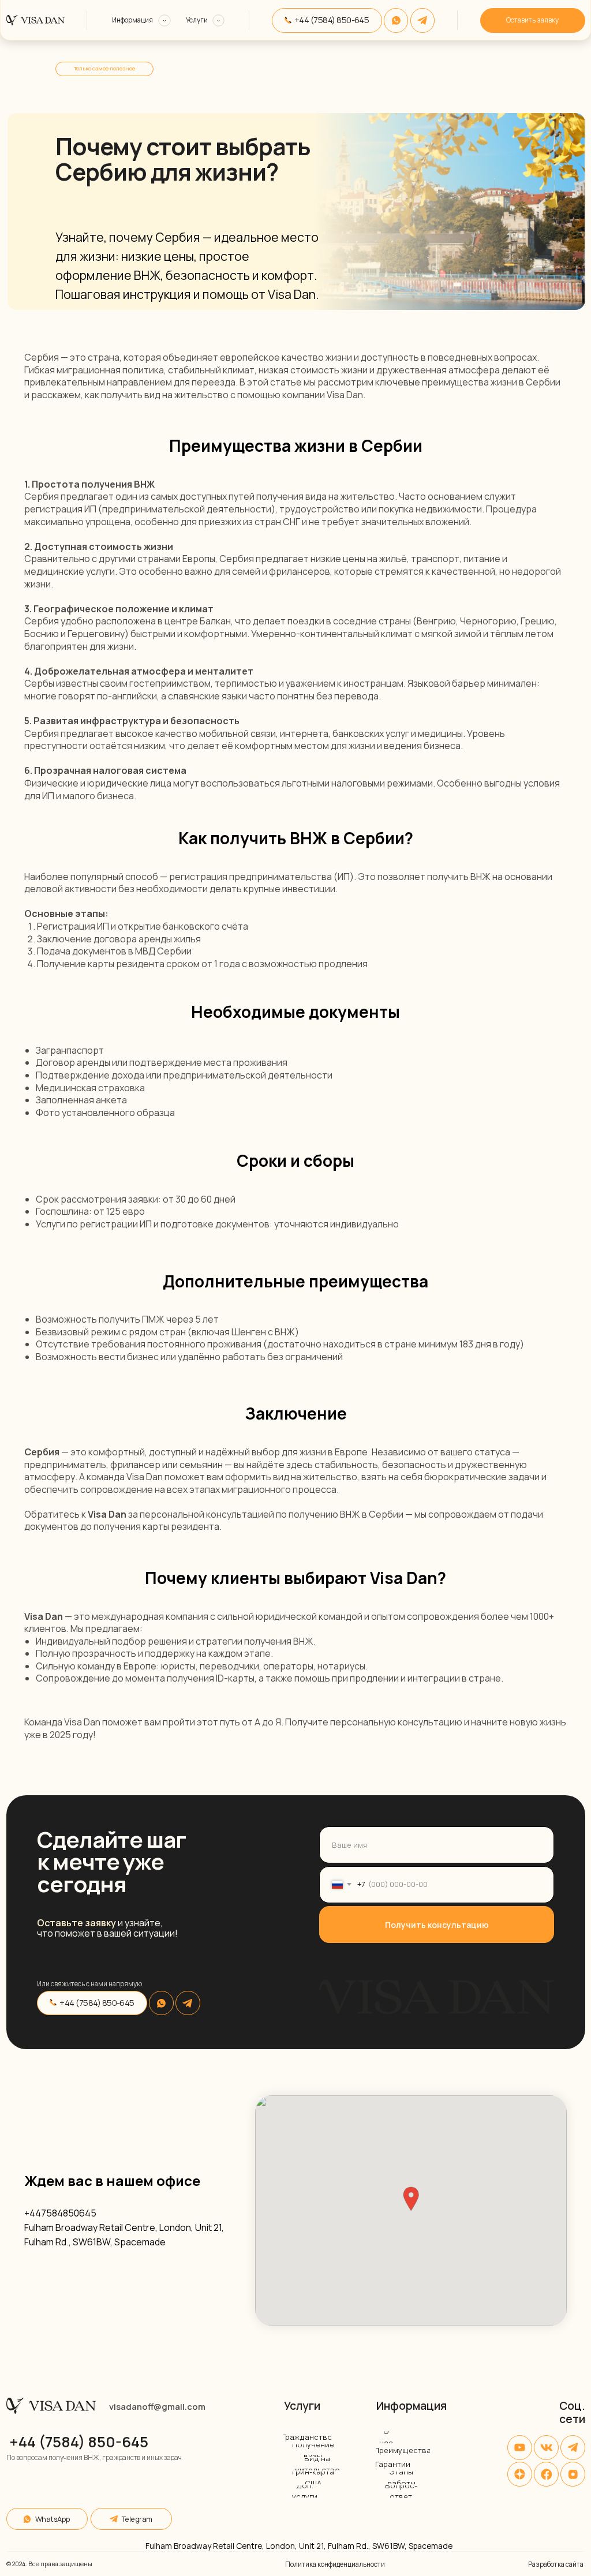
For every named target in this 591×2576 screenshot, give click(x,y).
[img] (423, 20)
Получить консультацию (437, 1925)
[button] (411, 2199)
